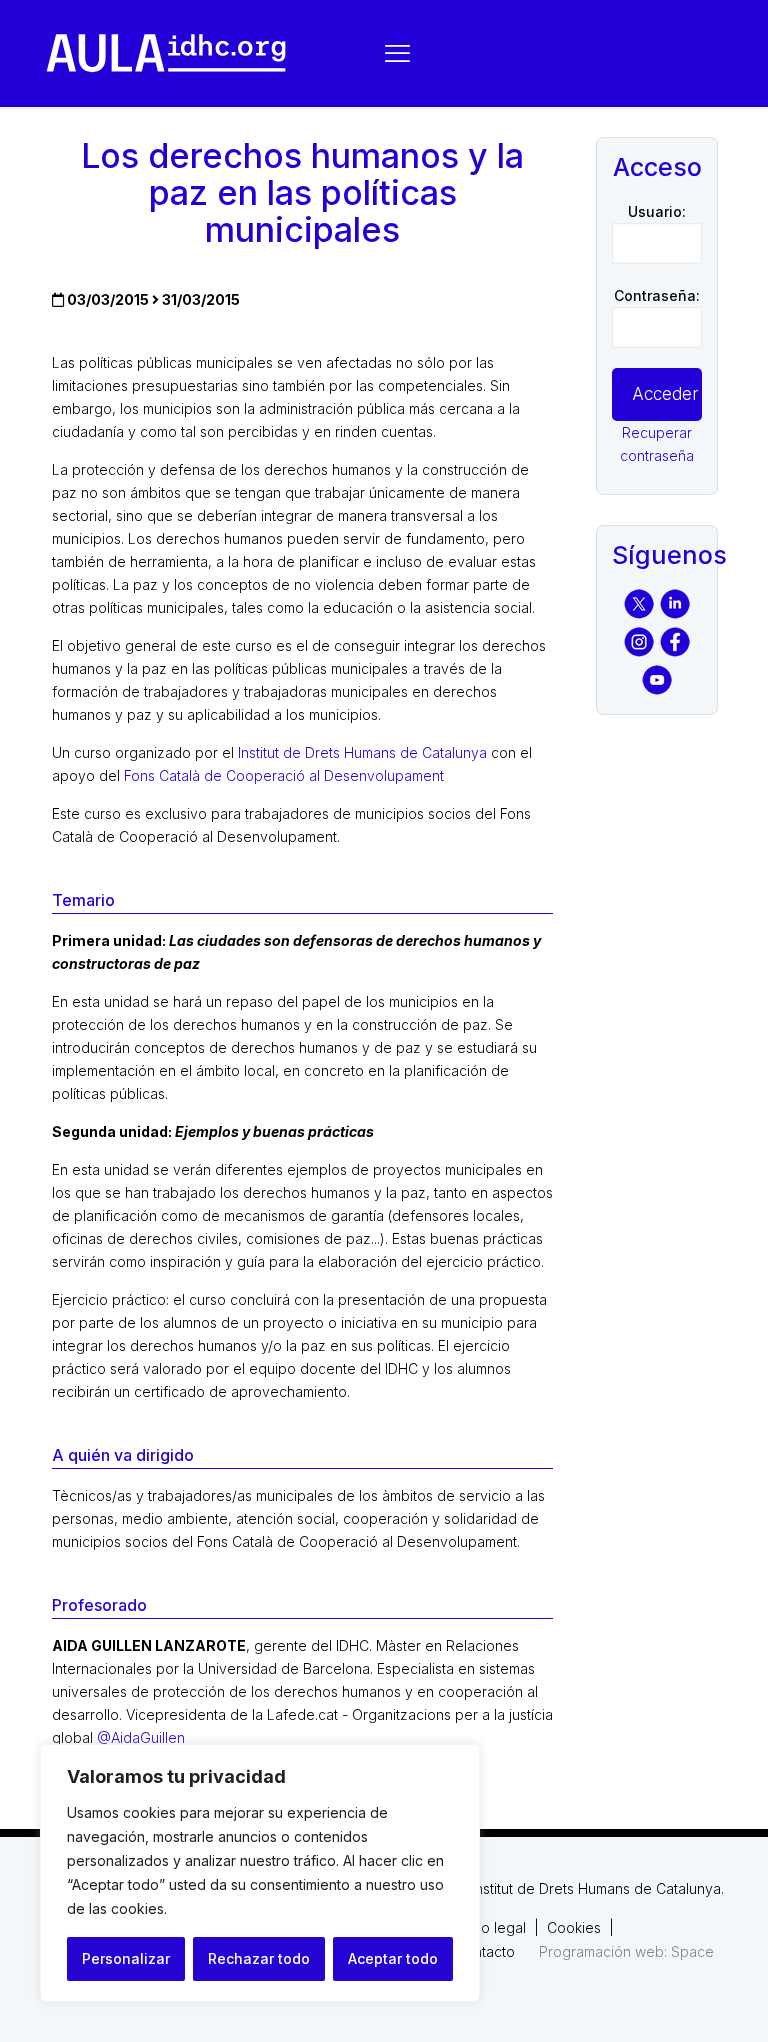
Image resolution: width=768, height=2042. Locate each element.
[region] (260, 1873)
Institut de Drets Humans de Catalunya (362, 752)
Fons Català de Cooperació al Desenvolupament (284, 775)
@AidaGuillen (141, 1737)
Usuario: (657, 211)
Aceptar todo (393, 1958)
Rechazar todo (259, 1958)
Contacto (485, 1951)
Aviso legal (490, 1927)
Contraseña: (657, 295)
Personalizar (126, 1958)
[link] (166, 53)
